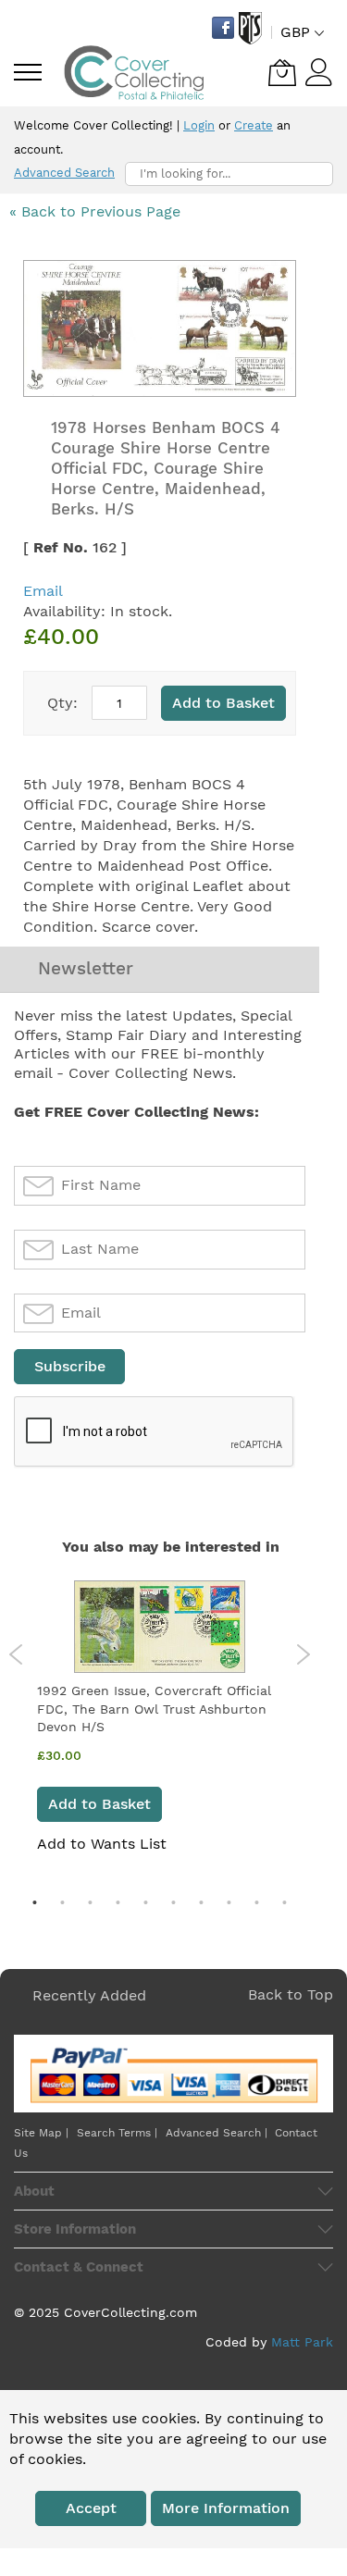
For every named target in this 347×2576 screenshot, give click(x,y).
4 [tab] (118, 1902)
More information (226, 2508)
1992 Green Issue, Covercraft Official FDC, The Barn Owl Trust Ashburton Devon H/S (154, 1709)
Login (199, 125)
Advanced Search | (218, 2133)
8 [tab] (229, 1902)
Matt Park (302, 2342)
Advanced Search (64, 173)
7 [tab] (202, 1902)
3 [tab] (91, 1902)
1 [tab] (35, 1902)
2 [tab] (63, 1902)
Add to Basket (99, 1804)
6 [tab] (174, 1902)
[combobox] (229, 174)
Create (254, 125)
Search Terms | (117, 2133)
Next (303, 1654)
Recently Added (89, 1995)
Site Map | (41, 2133)
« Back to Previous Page (95, 211)
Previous (16, 1654)
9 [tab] (257, 1902)
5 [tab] (146, 1902)
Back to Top (291, 1994)
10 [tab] (285, 1902)
